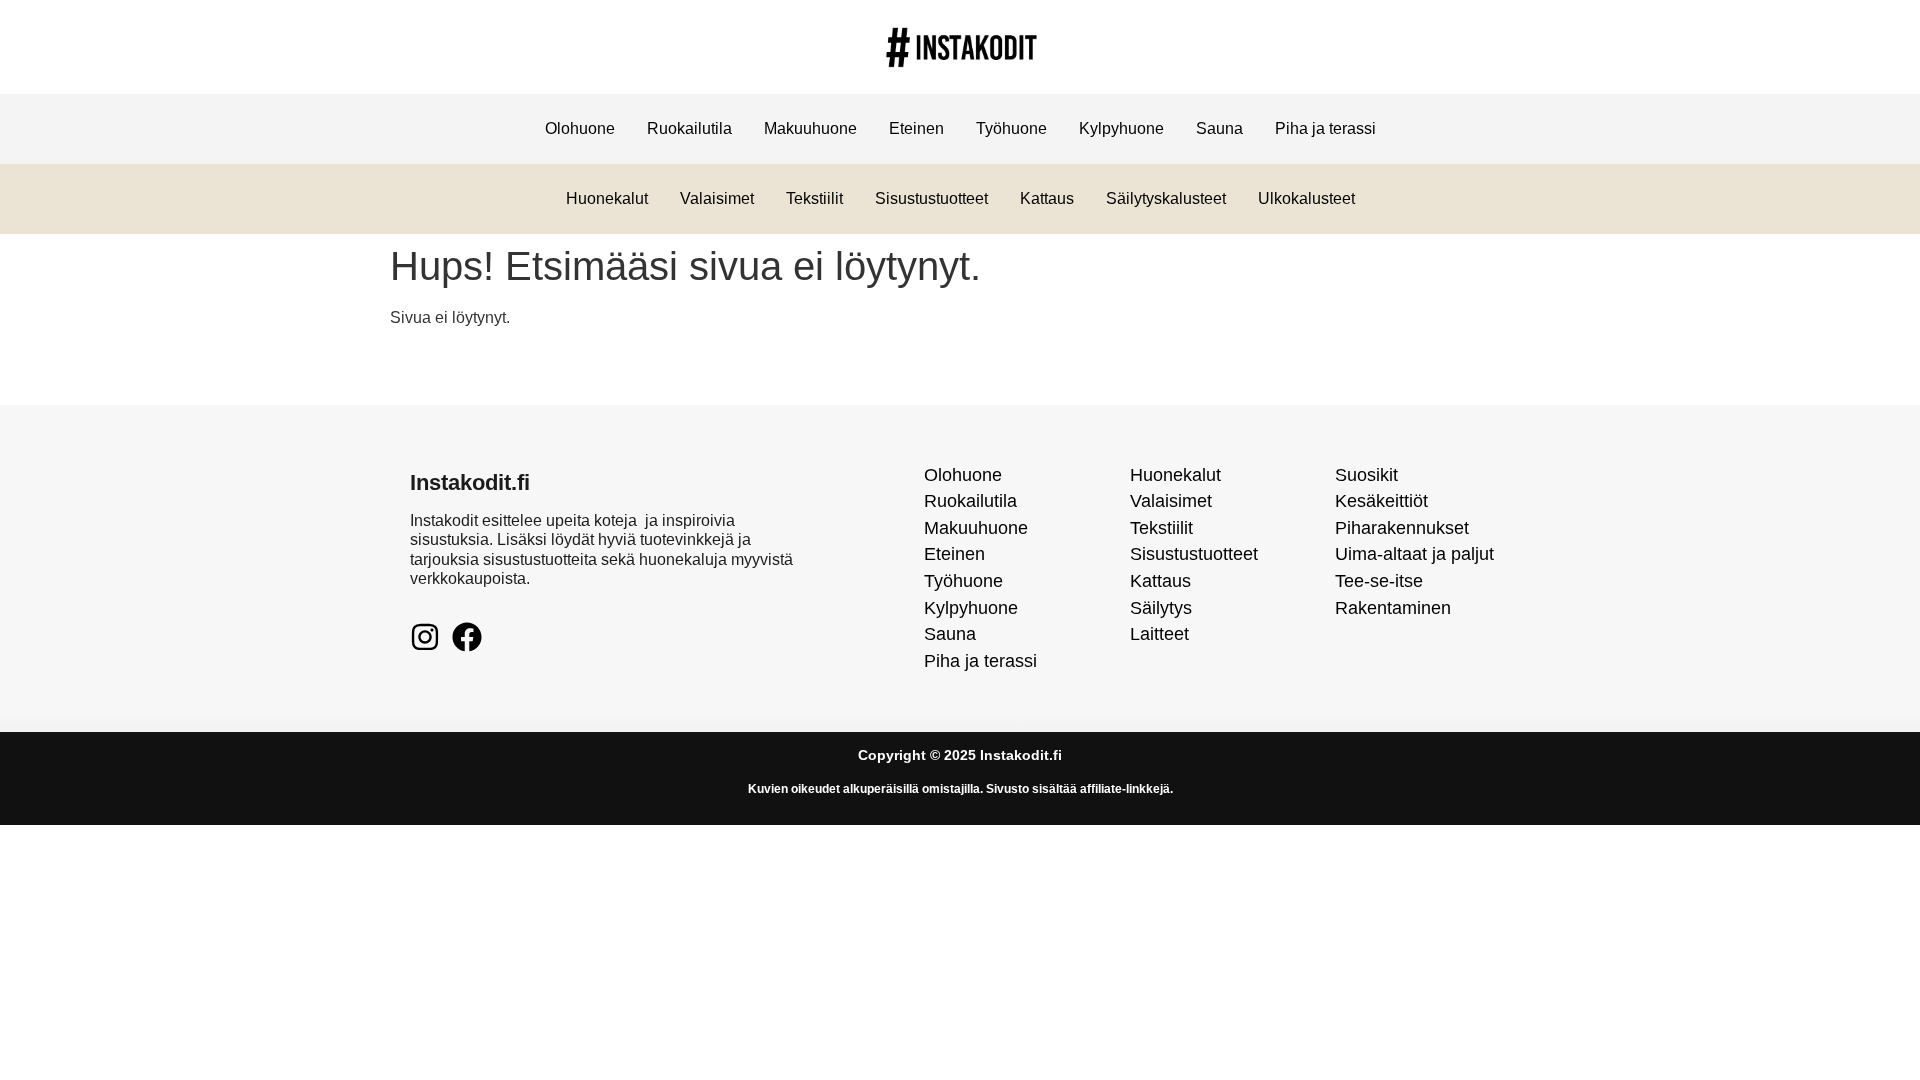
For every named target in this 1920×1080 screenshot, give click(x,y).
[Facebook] (467, 637)
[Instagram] (425, 637)
